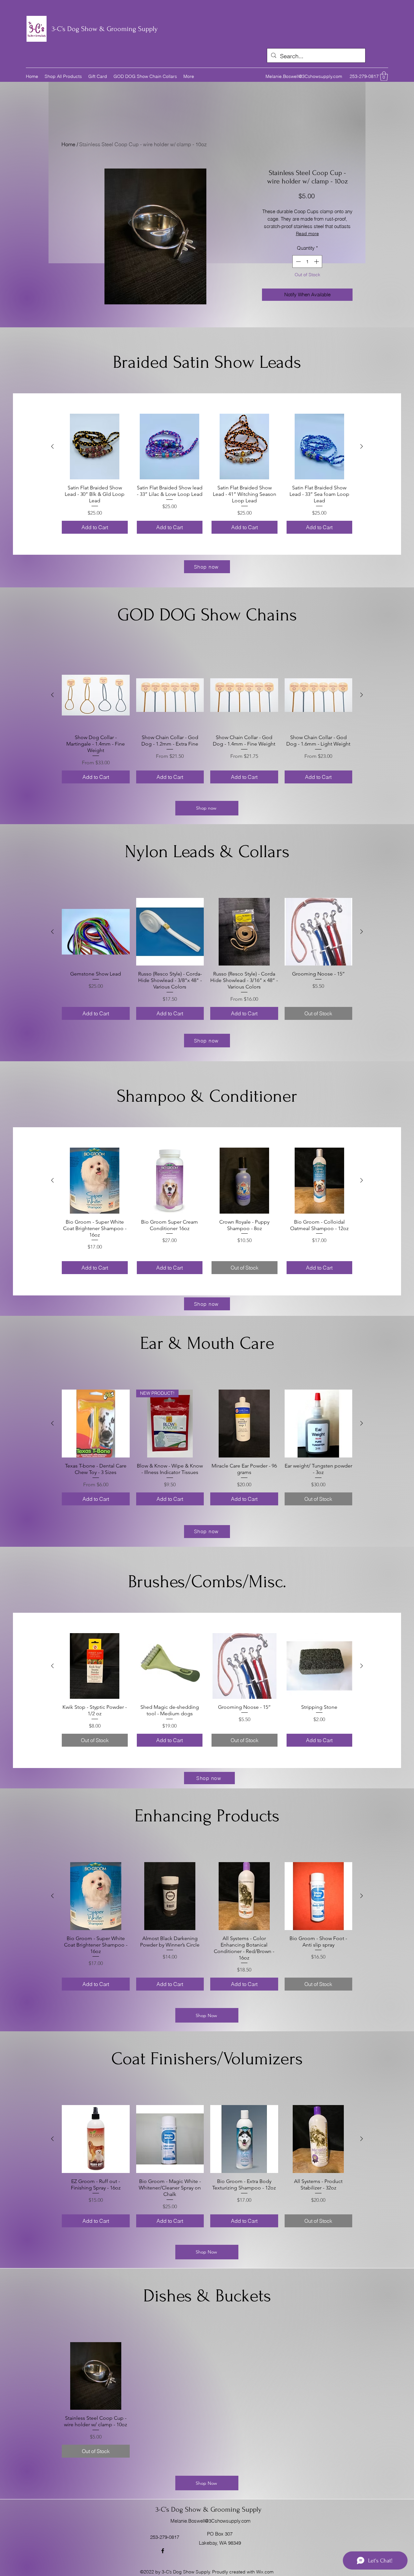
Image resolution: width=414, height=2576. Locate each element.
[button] (384, 76)
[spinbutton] (307, 262)
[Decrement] (298, 262)
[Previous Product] (52, 446)
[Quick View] (95, 447)
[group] (207, 474)
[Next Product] (362, 446)
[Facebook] (163, 2551)
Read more (307, 234)
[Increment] (317, 262)
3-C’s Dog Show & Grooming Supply (105, 29)
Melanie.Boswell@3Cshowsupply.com (304, 76)
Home (68, 144)
